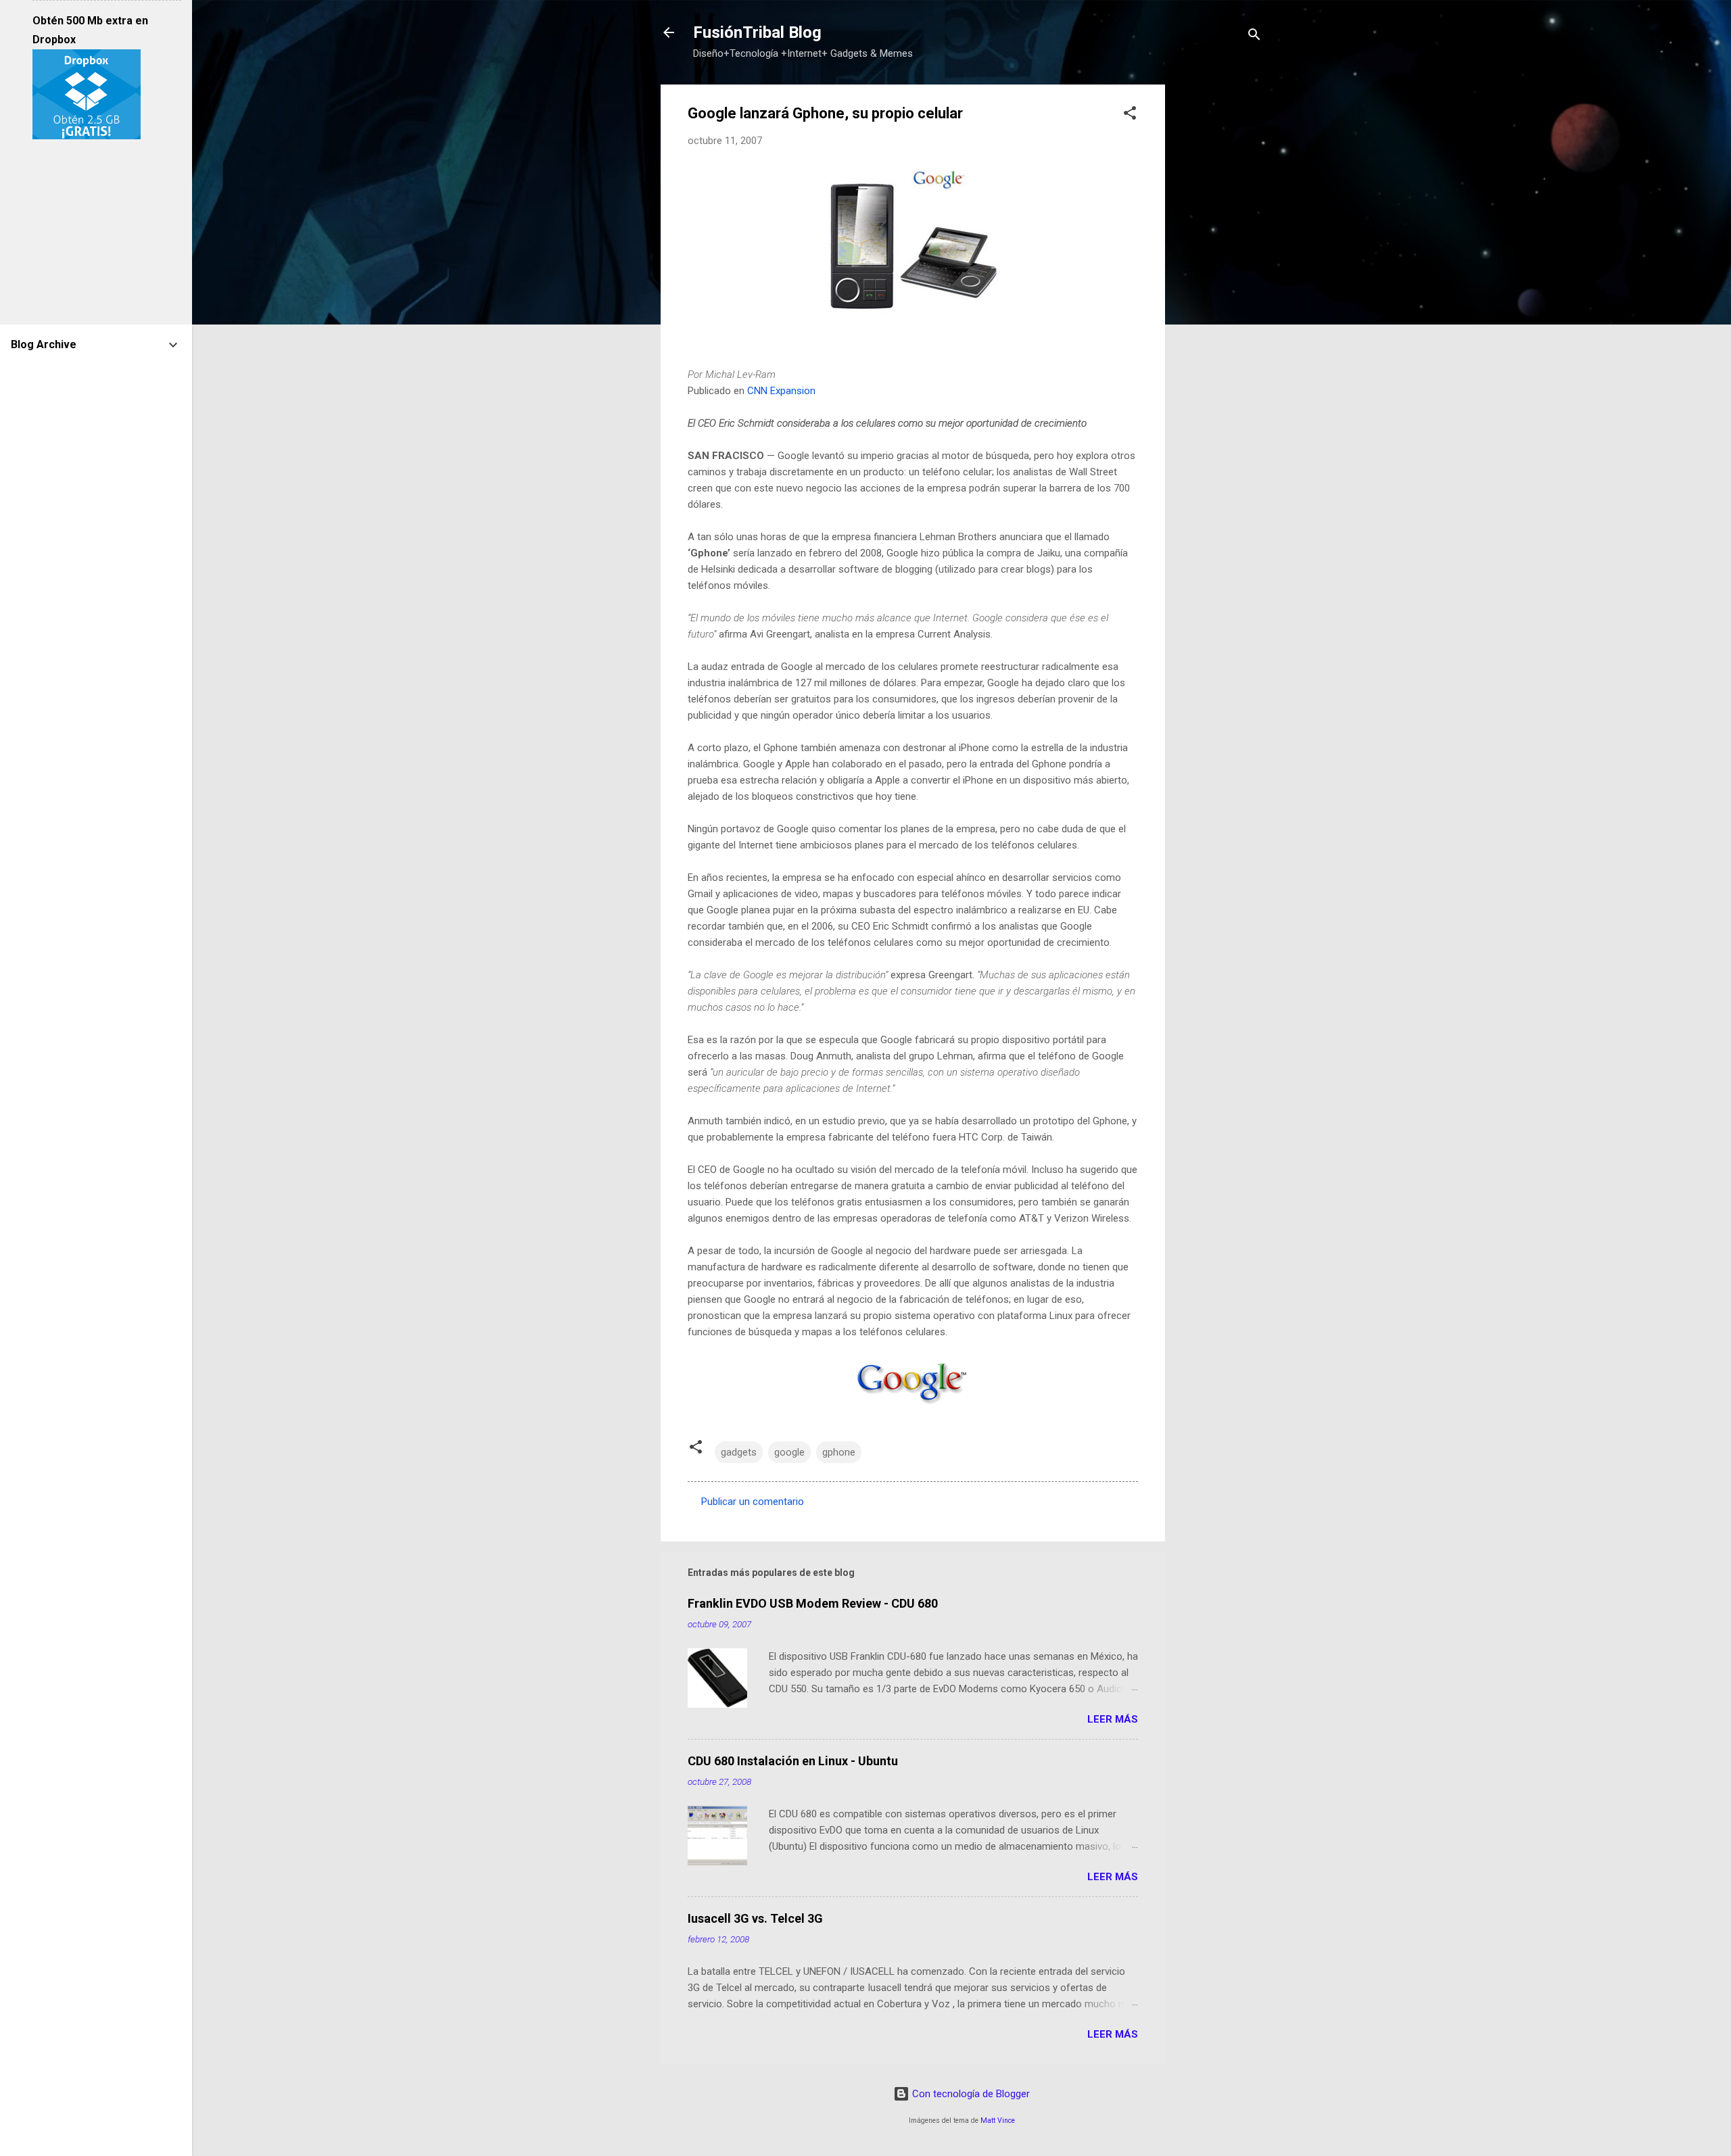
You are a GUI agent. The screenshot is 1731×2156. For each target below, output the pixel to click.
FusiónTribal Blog (757, 32)
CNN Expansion (781, 391)
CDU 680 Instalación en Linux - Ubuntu (793, 1761)
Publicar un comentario (753, 1502)
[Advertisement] (1219, 287)
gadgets (739, 1452)
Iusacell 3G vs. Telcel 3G (755, 1918)
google (789, 1452)
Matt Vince (998, 2121)
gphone (839, 1452)
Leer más (1113, 1719)
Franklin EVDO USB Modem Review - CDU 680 (813, 1603)
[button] (1130, 115)
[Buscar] (1254, 37)
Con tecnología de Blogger (970, 2094)
